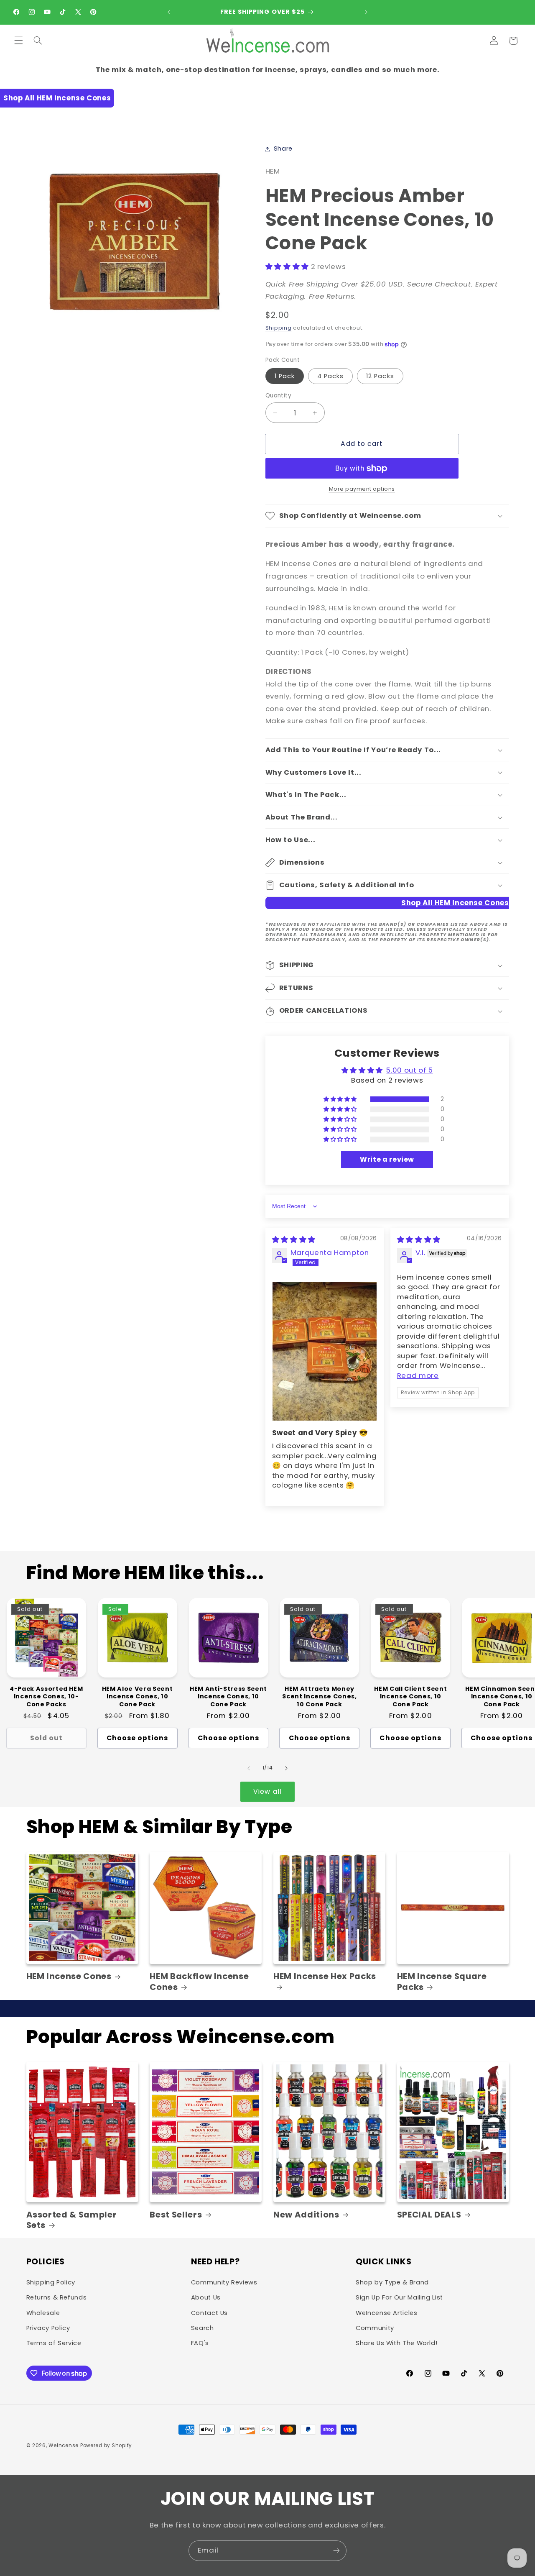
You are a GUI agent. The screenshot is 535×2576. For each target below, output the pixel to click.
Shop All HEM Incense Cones (57, 98)
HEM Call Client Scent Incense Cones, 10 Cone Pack (410, 1696)
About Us (206, 2297)
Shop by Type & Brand (392, 2282)
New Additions (306, 2215)
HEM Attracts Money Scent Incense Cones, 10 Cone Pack (319, 1696)
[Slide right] (286, 1768)
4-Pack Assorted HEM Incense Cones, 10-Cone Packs (46, 1696)
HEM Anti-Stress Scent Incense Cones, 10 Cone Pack (228, 1696)
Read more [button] (418, 1375)
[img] (294, 1239)
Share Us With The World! (396, 2343)
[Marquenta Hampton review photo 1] (325, 1351)
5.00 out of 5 (409, 1070)
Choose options (138, 1738)
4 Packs (330, 376)
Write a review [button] (387, 1159)
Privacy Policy (48, 2328)
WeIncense (64, 2445)
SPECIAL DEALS (429, 2215)
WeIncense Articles (386, 2313)
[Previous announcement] (169, 12)
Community (375, 2328)
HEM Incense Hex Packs (325, 1977)
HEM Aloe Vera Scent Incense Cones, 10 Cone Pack (138, 1696)
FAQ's (200, 2343)
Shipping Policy (51, 2282)
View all (267, 1791)
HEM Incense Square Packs (442, 1982)
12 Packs (380, 376)
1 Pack (285, 376)
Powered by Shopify (106, 2445)
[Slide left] (249, 1768)
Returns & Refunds (57, 2297)
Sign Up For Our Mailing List (399, 2297)
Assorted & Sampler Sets (72, 2220)
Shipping (279, 328)
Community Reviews (224, 2282)
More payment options (362, 489)
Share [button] (283, 149)
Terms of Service (54, 2343)
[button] (18, 41)
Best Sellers (176, 2215)
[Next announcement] (366, 12)
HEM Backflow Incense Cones (199, 1982)
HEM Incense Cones (69, 1976)
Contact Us (209, 2313)
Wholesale (43, 2313)
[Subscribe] (336, 2551)
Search (203, 2328)
